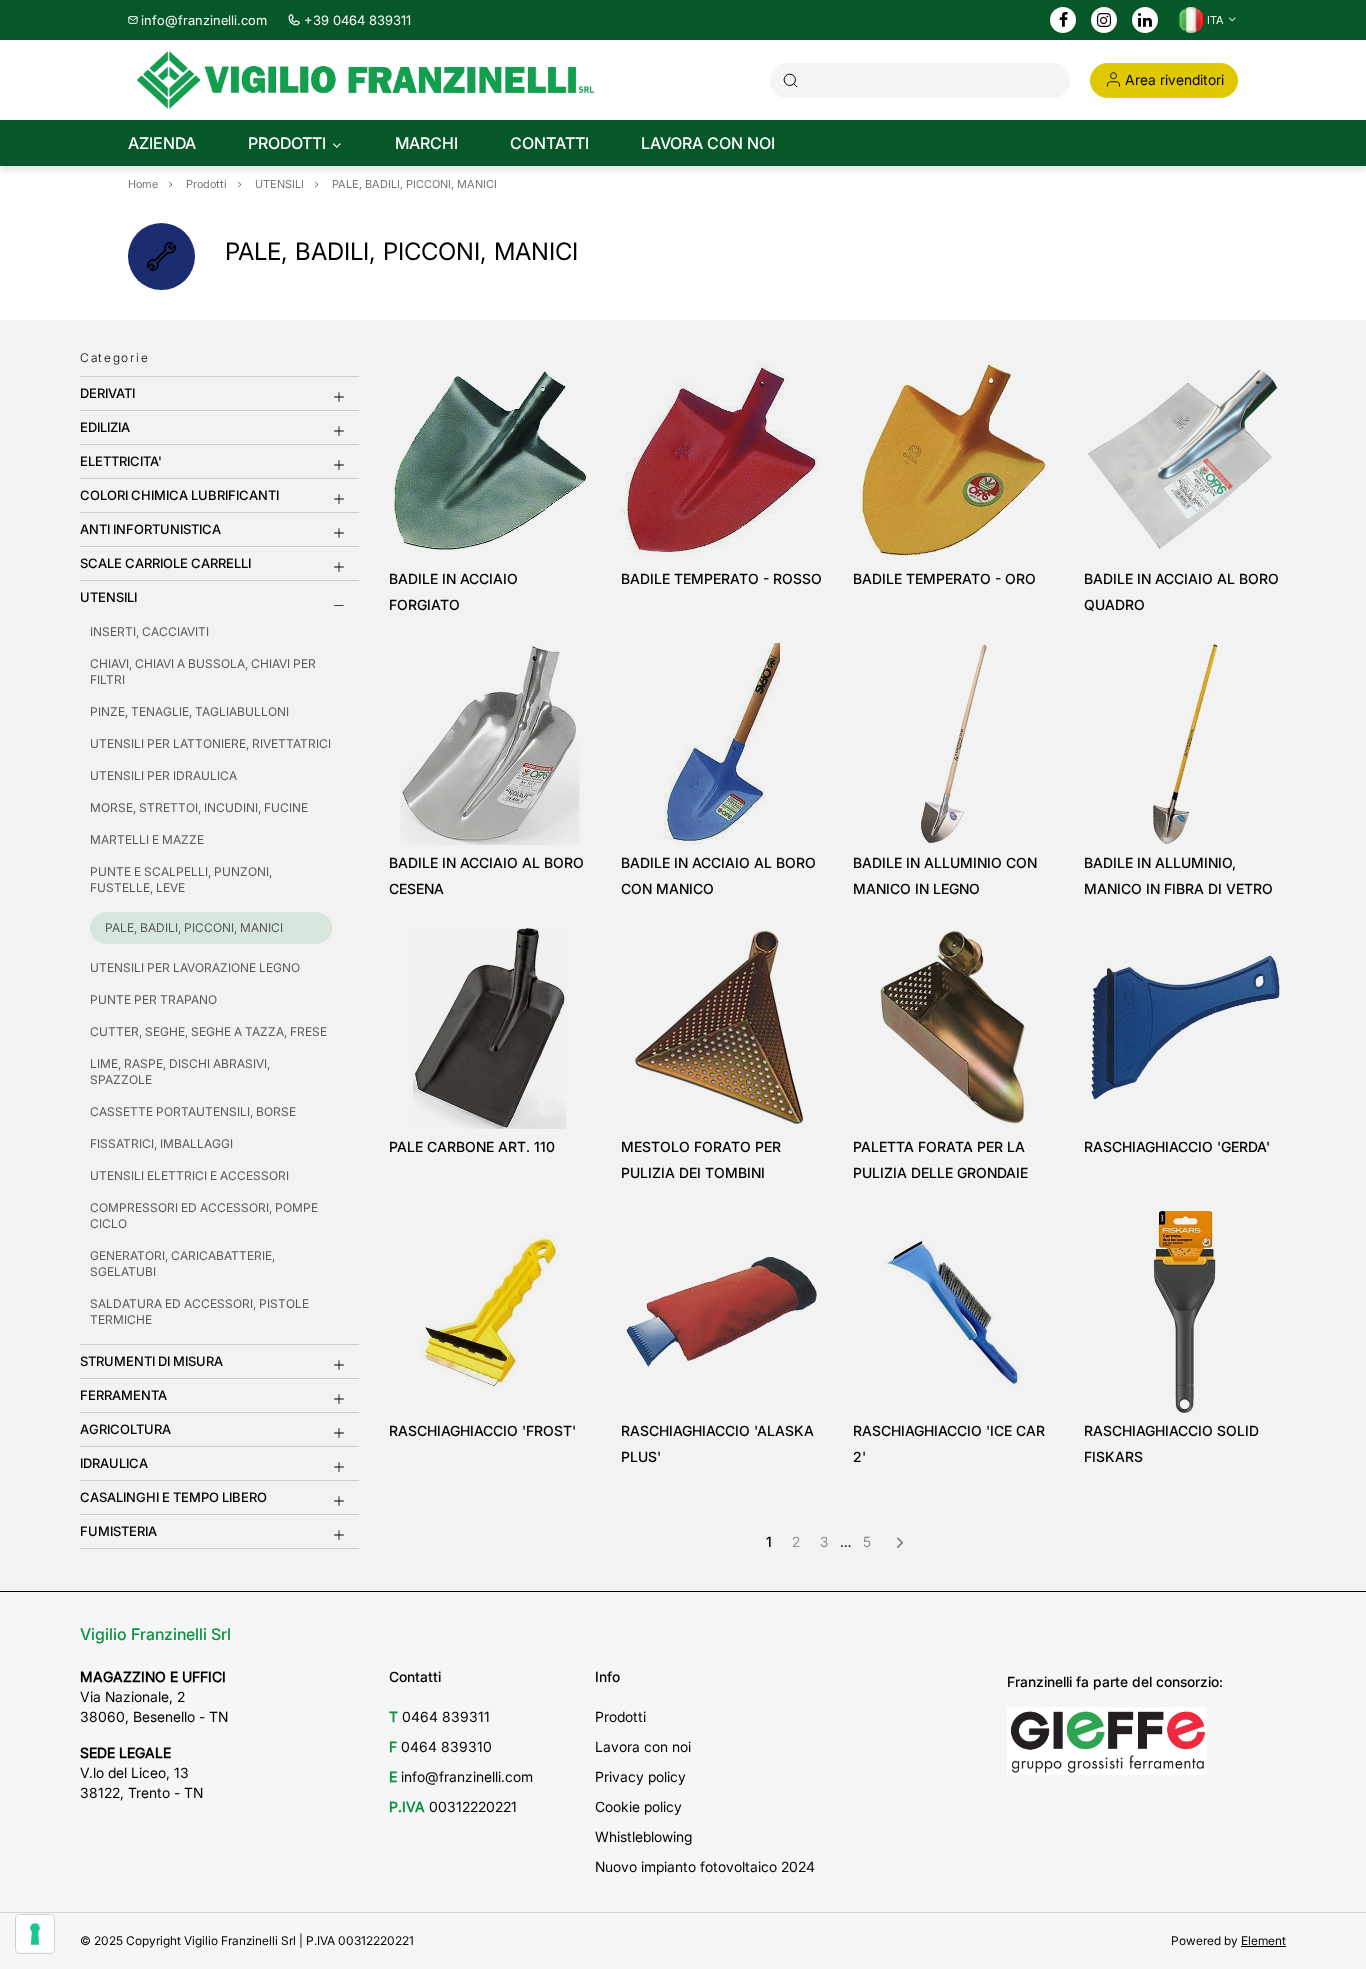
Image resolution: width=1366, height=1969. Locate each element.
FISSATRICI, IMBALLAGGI (161, 1143)
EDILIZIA (105, 427)
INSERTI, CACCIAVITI (149, 631)
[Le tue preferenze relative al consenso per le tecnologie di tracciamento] (35, 1934)
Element (1263, 1940)
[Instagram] (1104, 21)
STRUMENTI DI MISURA (151, 1361)
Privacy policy (640, 1776)
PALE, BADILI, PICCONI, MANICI (194, 927)
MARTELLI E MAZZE (147, 839)
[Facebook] (1063, 21)
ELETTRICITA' (121, 461)
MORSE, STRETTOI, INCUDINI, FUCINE (199, 807)
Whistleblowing (643, 1836)
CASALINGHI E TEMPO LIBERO (173, 1497)
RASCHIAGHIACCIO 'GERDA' (1177, 1146)
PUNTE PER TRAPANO (153, 999)
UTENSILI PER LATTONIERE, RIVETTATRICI (210, 743)
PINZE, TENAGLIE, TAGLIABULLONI (189, 711)
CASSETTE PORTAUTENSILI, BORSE (193, 1111)
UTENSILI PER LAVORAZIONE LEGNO (195, 967)
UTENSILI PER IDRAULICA (163, 775)
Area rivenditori (1174, 79)
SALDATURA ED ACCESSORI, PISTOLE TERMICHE (199, 1311)
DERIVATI (107, 393)
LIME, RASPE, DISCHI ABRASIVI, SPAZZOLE (180, 1071)
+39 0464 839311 (357, 20)
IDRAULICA (114, 1463)
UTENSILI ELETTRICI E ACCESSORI (189, 1175)
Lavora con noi (643, 1746)
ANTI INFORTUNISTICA (150, 529)
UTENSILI (108, 597)
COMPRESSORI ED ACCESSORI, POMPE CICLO (204, 1215)
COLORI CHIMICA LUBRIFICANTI (179, 495)
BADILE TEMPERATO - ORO (944, 578)
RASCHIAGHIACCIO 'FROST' (482, 1430)
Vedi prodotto (489, 532)
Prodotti (620, 1716)
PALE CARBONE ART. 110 (472, 1146)
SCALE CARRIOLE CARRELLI (165, 563)
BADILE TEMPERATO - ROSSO (721, 578)
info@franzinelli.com (204, 20)
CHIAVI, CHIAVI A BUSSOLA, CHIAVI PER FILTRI (203, 671)
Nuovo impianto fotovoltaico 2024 (705, 1866)
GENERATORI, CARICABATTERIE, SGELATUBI (182, 1263)
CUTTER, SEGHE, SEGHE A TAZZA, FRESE (208, 1031)
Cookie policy (638, 1806)
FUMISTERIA (118, 1531)
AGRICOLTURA (125, 1429)
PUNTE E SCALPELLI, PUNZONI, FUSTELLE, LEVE (181, 879)
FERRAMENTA (123, 1395)
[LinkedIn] (1145, 21)
